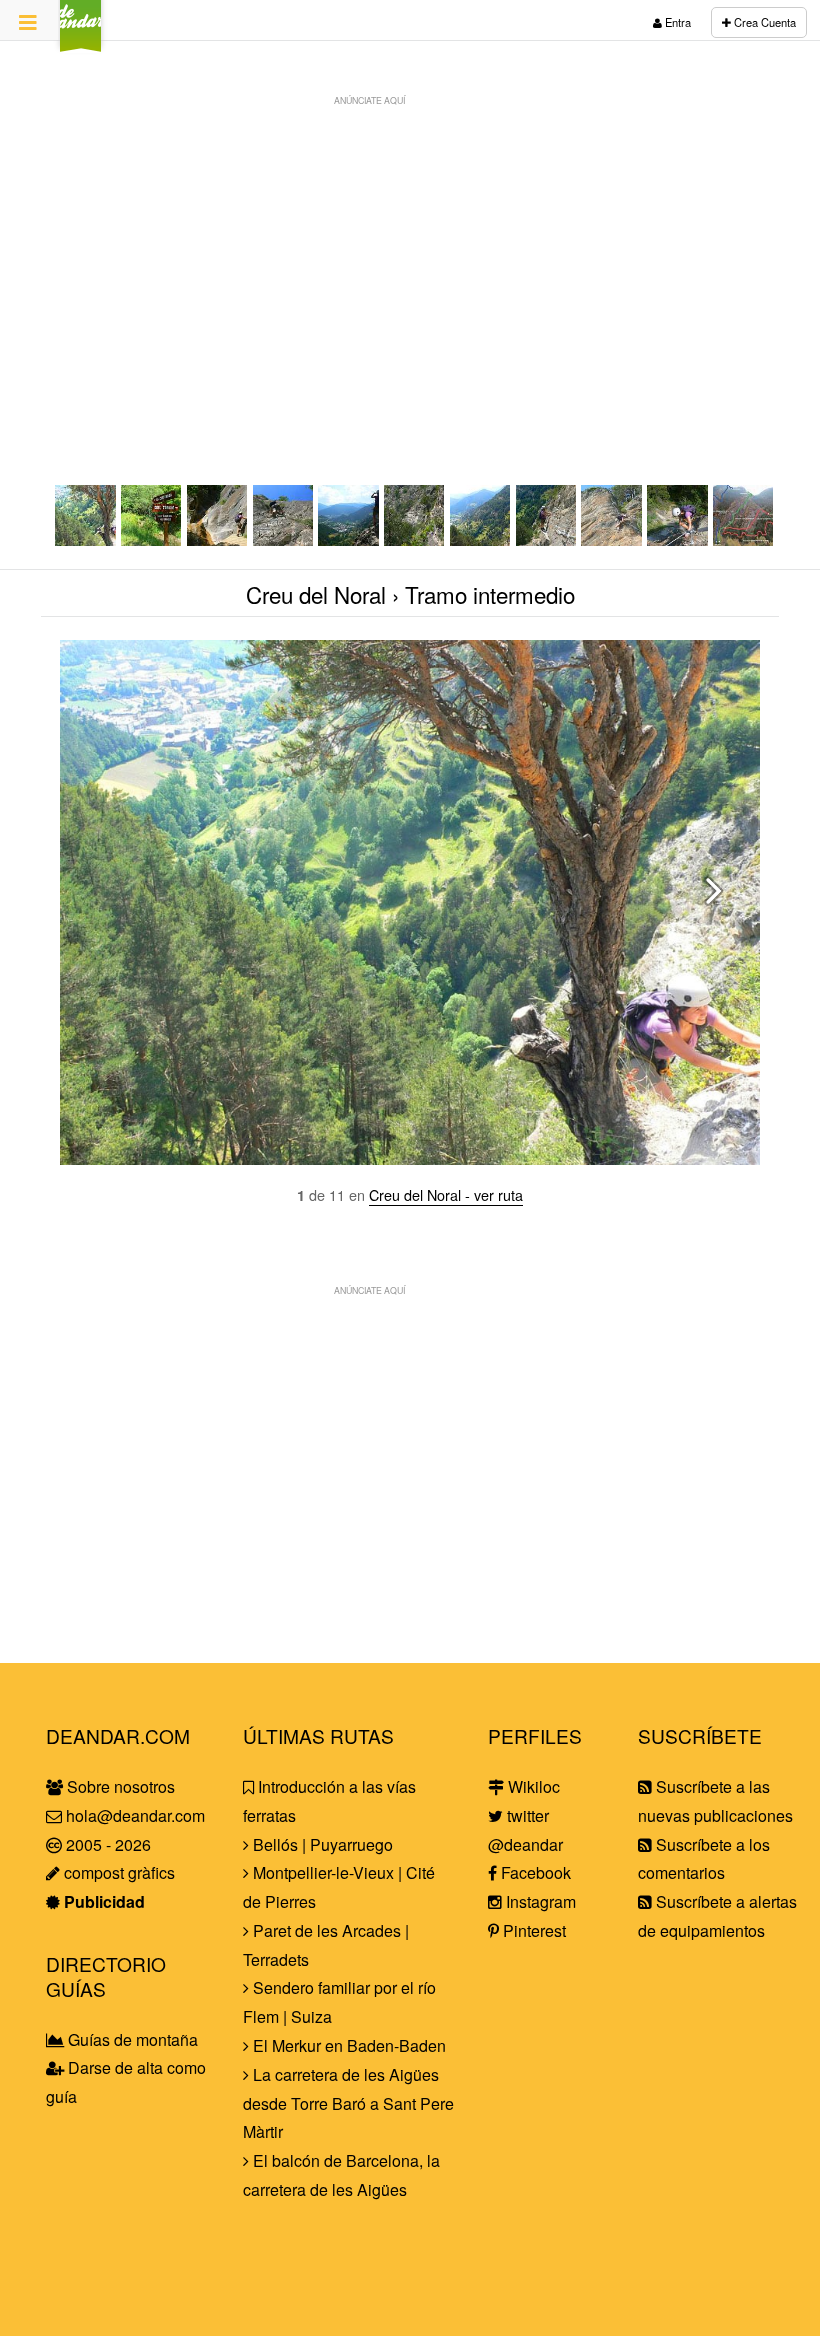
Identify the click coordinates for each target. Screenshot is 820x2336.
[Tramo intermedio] (86, 539)
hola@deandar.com (135, 1815)
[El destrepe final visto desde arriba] (678, 539)
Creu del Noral (319, 594)
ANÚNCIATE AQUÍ (369, 100)
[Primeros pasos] (284, 539)
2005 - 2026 (106, 1844)
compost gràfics (117, 1872)
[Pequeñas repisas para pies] (547, 539)
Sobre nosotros (119, 1786)
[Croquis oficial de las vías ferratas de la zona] (744, 539)
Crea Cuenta (763, 22)
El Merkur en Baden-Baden (347, 2045)
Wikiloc (532, 1786)
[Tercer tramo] (415, 539)
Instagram (539, 1901)
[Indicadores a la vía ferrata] (152, 539)
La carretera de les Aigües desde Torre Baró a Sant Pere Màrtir (348, 2103)
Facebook (534, 1872)
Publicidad (102, 1901)
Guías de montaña (131, 2039)
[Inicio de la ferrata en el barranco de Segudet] (218, 539)
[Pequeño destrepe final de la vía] (612, 539)
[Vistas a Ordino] (349, 539)
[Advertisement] (410, 256)
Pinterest (532, 1930)
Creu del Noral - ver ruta (446, 1194)
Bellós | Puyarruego (321, 1844)
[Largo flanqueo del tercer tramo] (481, 539)
